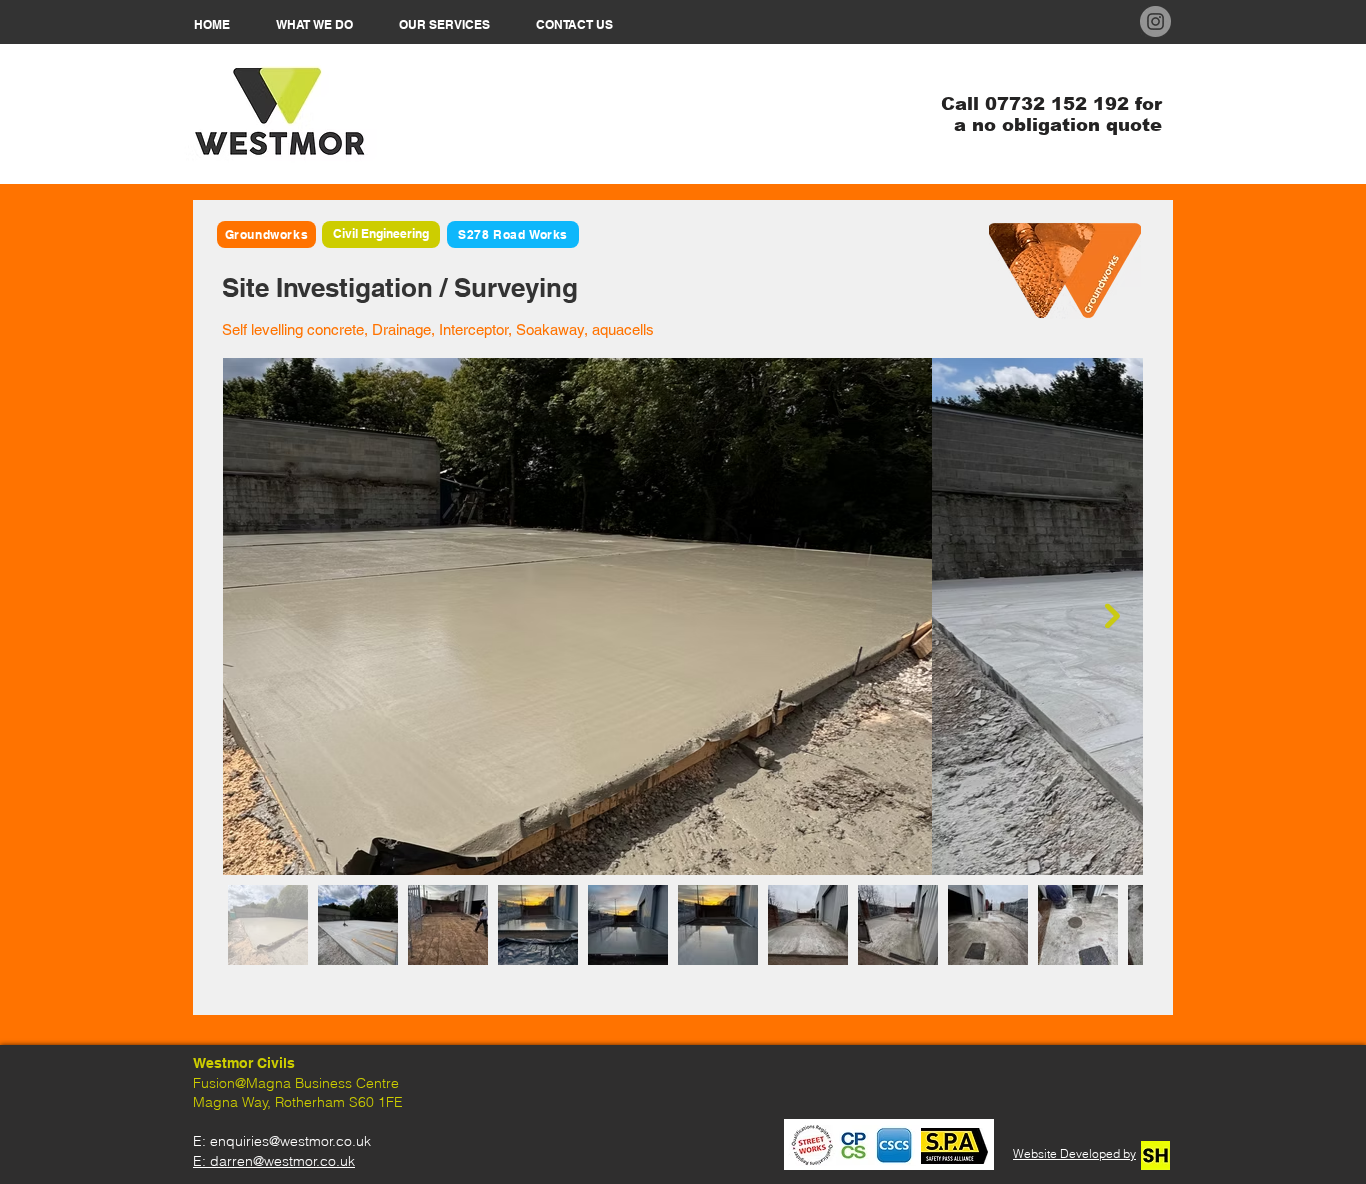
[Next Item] (1112, 616)
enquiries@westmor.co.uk (290, 1141)
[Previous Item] (253, 616)
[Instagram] (1155, 21)
